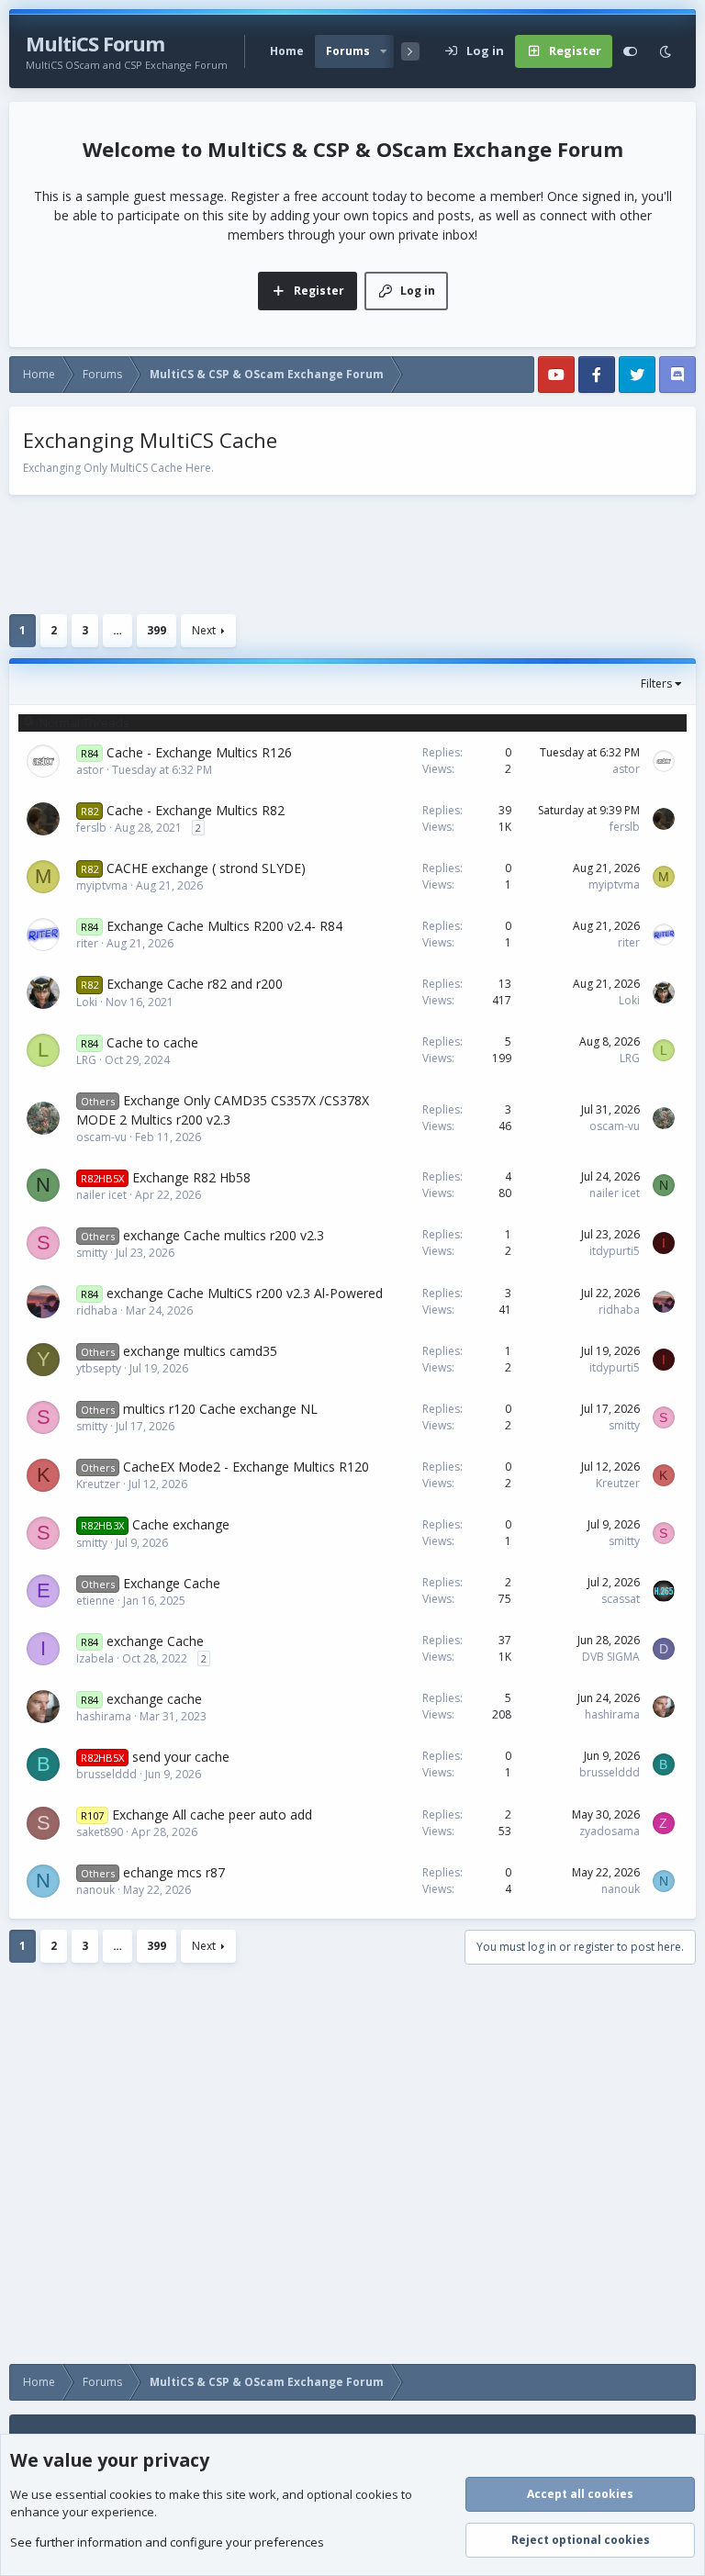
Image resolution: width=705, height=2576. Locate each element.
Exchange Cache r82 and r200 (195, 984)
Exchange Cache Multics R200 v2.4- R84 (224, 926)
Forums (348, 51)
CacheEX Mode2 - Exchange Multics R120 (246, 1467)
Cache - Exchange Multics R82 (196, 810)
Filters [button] (656, 683)
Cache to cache (152, 1042)
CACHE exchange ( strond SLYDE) (206, 868)
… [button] (117, 630)
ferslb (91, 828)
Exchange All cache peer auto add (212, 1814)
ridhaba (97, 1310)
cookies (131, 2494)
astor (90, 770)
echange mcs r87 (174, 1872)
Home (287, 51)
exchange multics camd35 (200, 1351)
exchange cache (154, 1699)
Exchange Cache (172, 1583)
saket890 (100, 1832)
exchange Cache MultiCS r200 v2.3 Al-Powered (245, 1293)
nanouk (95, 1890)
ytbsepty (99, 1368)
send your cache (181, 1757)
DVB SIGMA (611, 1657)
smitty (92, 1253)
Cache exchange (181, 1524)
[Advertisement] (352, 554)
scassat (621, 1599)
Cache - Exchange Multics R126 (199, 752)
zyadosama (610, 1831)
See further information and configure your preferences (167, 2542)
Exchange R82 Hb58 (191, 1177)
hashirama (104, 1716)
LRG (86, 1060)
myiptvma (102, 885)
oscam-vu (101, 1137)
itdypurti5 (615, 1251)
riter (87, 943)
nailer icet (101, 1195)
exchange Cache (155, 1641)
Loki (87, 1002)
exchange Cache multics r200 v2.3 (224, 1235)
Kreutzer (98, 1484)
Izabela (95, 1658)
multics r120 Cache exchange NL (220, 1409)
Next (204, 630)
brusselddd (106, 1774)
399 (157, 630)
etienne (95, 1601)
